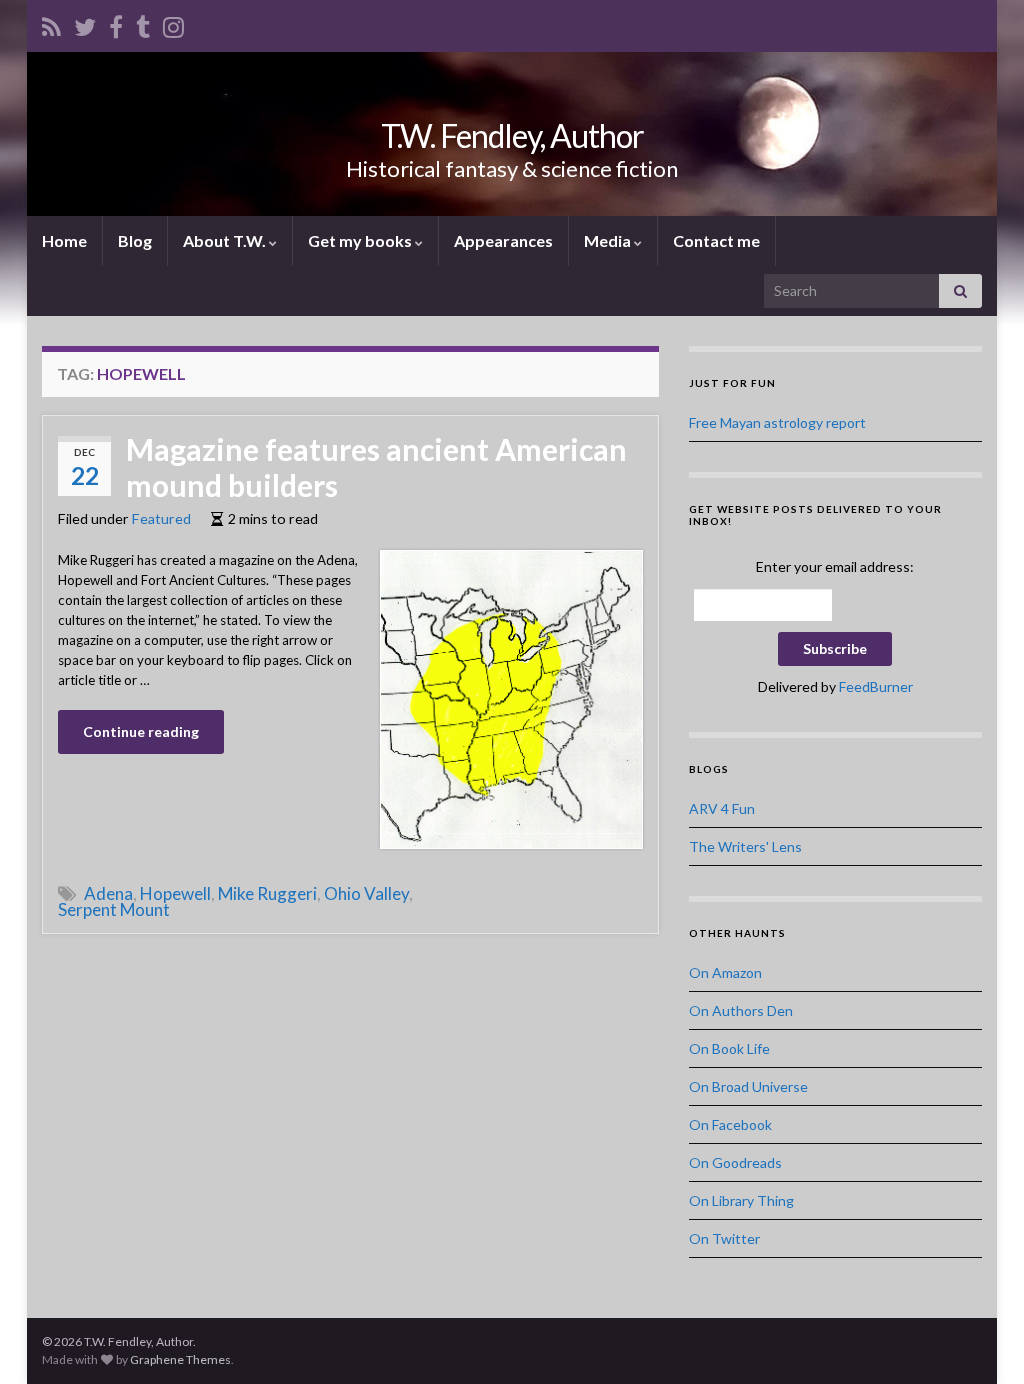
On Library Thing (741, 1200)
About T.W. (226, 240)
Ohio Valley (366, 893)
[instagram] (173, 23)
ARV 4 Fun (722, 808)
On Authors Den (741, 1010)
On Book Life (729, 1048)
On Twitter (724, 1238)
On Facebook (730, 1124)
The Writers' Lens (745, 846)
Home (64, 240)
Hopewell (175, 893)
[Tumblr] (143, 23)
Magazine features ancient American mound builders (376, 467)
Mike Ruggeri (267, 893)
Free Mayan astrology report (777, 422)
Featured (161, 518)
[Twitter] (85, 23)
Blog (135, 240)
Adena (108, 893)
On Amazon (725, 972)
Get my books (361, 240)
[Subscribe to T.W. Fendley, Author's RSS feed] (51, 23)
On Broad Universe (748, 1086)
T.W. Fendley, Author (512, 135)
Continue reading (141, 731)
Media (609, 240)
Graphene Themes (180, 1359)
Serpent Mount (114, 909)
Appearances (503, 240)
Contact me (716, 240)
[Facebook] (116, 23)
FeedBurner (876, 686)
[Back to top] (979, 1339)
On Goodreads (735, 1162)
